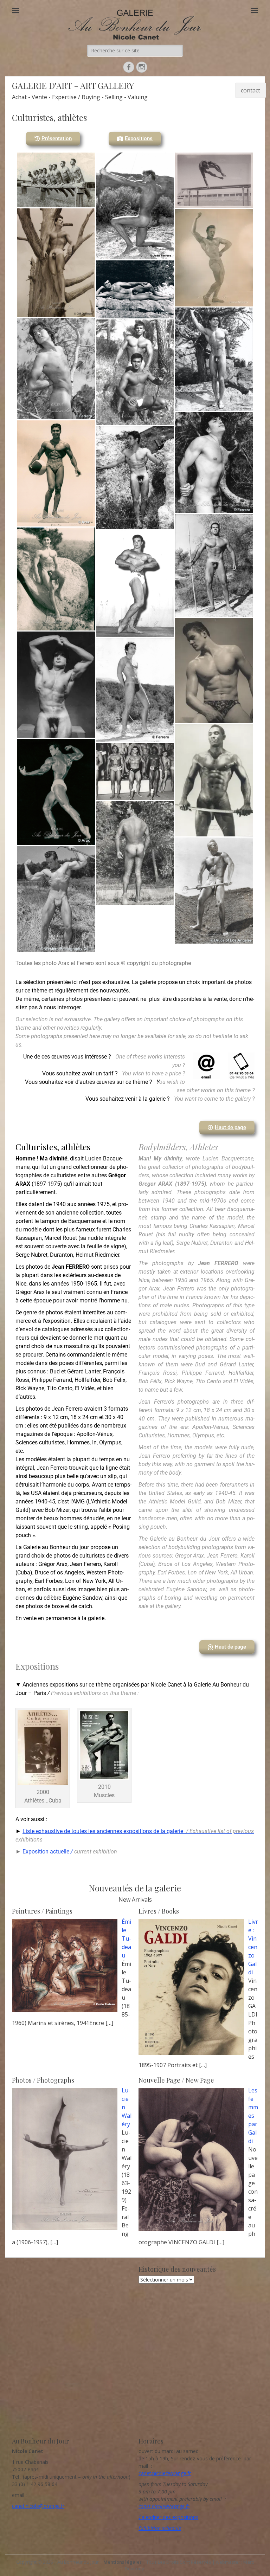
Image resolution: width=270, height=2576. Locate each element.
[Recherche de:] (135, 50)
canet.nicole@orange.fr (38, 2506)
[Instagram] (142, 67)
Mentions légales (123, 2562)
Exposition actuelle (70, 1852)
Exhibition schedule (160, 2528)
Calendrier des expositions (168, 2517)
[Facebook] (129, 67)
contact (250, 90)
